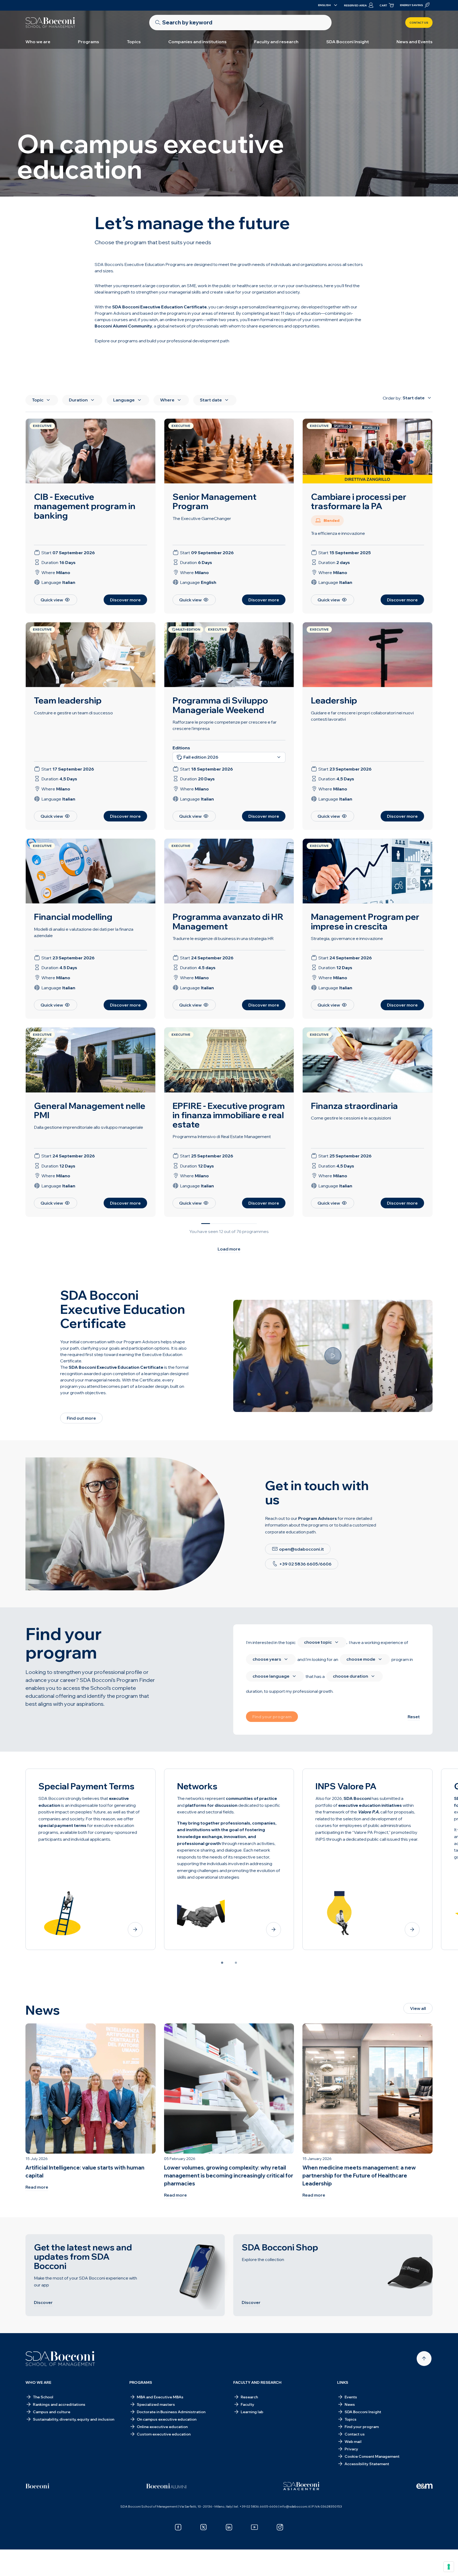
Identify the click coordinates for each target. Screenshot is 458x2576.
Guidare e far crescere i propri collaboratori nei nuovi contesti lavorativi (362, 716)
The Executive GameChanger (202, 518)
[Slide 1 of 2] (222, 1963)
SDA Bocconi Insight (348, 42)
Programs (89, 42)
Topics (134, 42)
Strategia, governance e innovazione (347, 938)
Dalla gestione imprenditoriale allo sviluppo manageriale (89, 1127)
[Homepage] (60, 2359)
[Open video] (333, 1356)
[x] (204, 2527)
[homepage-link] (50, 23)
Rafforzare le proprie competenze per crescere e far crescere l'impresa (225, 725)
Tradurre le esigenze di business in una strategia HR (223, 938)
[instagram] (280, 2527)
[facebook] (178, 2527)
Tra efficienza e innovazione (338, 533)
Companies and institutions (197, 42)
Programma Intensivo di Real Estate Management (222, 1136)
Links (343, 2382)
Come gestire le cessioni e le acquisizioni (351, 1118)
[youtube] (254, 2527)
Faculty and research (276, 42)
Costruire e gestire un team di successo (73, 713)
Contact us (419, 23)
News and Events (415, 42)
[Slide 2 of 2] (236, 1963)
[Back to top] (424, 2359)
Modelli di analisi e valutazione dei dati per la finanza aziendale (84, 932)
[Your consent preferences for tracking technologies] (449, 2567)
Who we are (38, 42)
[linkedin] (229, 2527)
